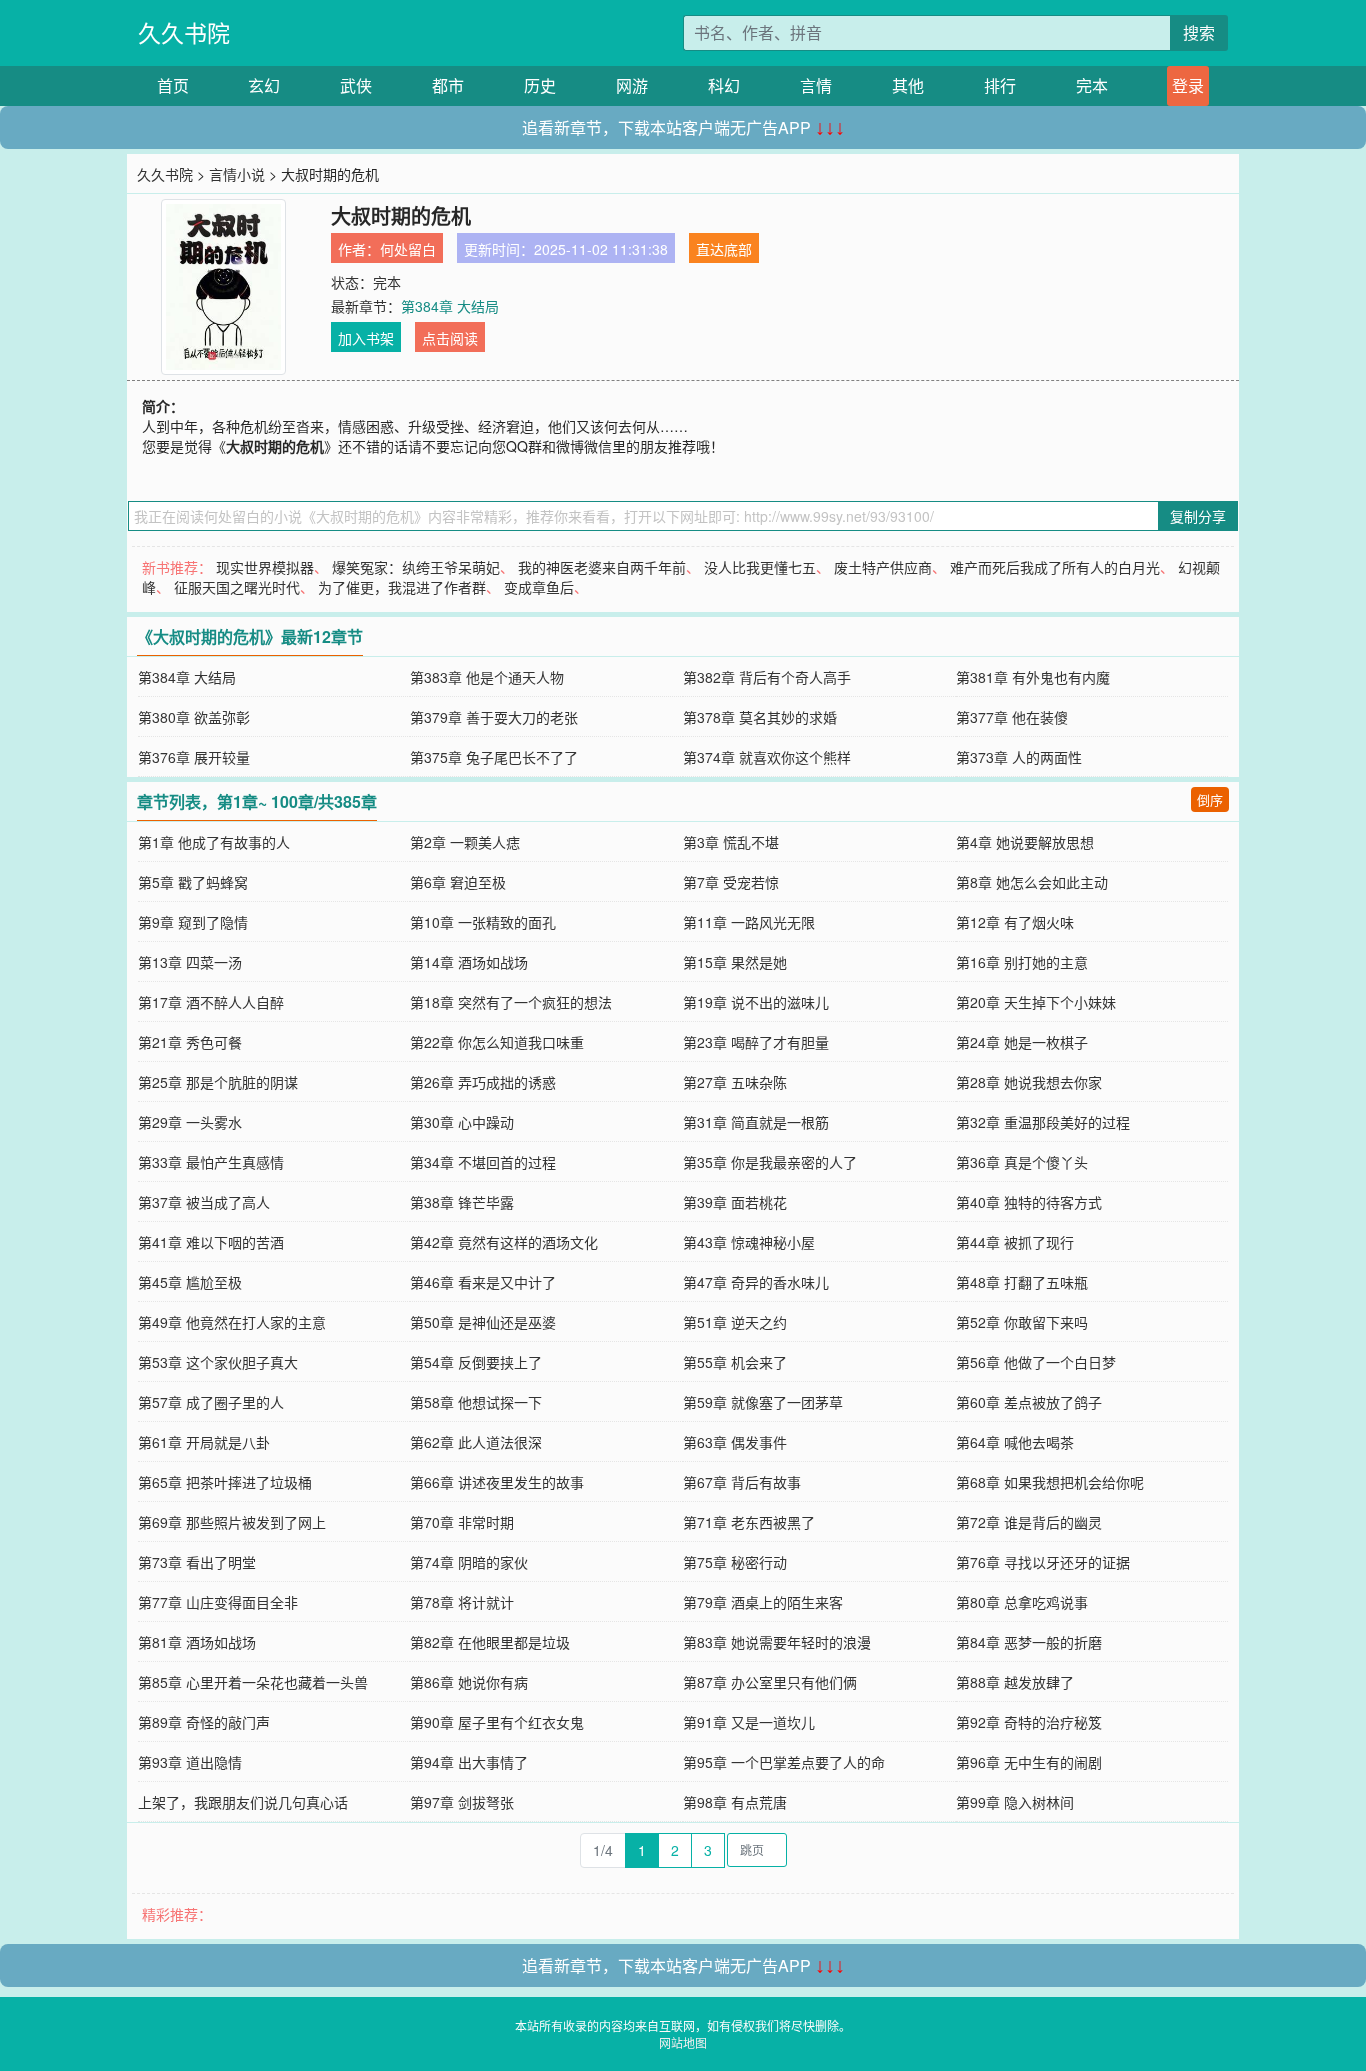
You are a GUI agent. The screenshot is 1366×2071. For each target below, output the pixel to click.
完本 (1092, 85)
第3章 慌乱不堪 (731, 842)
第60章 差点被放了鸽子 (1029, 1402)
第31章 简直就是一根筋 (756, 1122)
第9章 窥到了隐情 (193, 922)
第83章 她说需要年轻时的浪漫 (777, 1642)
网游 (632, 85)
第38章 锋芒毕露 (462, 1202)
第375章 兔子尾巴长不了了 (494, 757)
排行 (1000, 85)
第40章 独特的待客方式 (1029, 1202)
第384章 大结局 (450, 306)
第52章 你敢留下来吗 (1022, 1322)
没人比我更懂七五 (760, 567)
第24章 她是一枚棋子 (1022, 1042)
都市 (448, 85)
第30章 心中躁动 (462, 1122)
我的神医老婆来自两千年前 (602, 567)
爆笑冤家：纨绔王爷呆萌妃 (416, 567)
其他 (908, 85)
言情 (816, 85)
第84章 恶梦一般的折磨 (1029, 1642)
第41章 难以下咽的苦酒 (211, 1242)
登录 (1188, 85)
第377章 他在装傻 (1012, 717)
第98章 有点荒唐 (735, 1802)
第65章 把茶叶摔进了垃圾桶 (225, 1482)
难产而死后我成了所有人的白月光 (1055, 567)
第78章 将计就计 (462, 1602)
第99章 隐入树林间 (1015, 1802)
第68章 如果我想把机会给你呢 (1050, 1482)
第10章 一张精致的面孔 (483, 922)
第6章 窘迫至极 (458, 882)
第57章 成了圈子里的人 (211, 1402)
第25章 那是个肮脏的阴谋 (218, 1082)
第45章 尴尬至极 (190, 1282)
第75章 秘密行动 (735, 1562)
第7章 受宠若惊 (731, 882)
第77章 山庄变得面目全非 (218, 1602)
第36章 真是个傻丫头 (1022, 1162)
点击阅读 (450, 338)
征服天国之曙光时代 (237, 587)
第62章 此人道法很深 (476, 1442)
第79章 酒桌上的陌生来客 (763, 1602)
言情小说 (237, 174)
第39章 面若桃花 (735, 1202)
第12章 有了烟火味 (1015, 922)
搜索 (1199, 32)
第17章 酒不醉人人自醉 (211, 1002)
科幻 (724, 85)
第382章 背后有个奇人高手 (767, 677)
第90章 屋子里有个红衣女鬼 (497, 1722)
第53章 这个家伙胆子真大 (218, 1362)
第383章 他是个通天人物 (487, 677)
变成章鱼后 (539, 587)
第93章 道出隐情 (190, 1762)
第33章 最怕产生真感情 (211, 1162)
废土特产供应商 (883, 567)
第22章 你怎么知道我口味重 (497, 1042)
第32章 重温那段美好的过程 (1043, 1122)
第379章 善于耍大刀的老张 (494, 717)
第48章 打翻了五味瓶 (1022, 1282)
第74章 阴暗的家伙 (469, 1562)
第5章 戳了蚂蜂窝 (193, 882)
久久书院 (184, 32)
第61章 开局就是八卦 (204, 1442)
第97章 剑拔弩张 (462, 1802)
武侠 (356, 85)
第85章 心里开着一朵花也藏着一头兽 (253, 1682)
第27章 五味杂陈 (735, 1082)
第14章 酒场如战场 (469, 962)
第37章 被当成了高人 (204, 1202)
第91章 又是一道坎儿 (749, 1722)
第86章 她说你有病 (469, 1682)
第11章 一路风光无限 (749, 922)
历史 (540, 85)
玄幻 (264, 85)
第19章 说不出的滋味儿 (756, 1002)
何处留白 (408, 249)
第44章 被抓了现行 (1015, 1242)
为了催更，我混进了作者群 (402, 587)
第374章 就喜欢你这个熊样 (767, 757)
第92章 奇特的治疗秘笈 (1029, 1722)
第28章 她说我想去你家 (1029, 1082)
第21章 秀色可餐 (190, 1042)
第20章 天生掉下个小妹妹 (1036, 1002)
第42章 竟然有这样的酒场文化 (504, 1242)
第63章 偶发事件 (735, 1442)
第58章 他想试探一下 (476, 1402)
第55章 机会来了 (735, 1362)
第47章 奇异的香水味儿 (756, 1282)
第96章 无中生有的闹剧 (1029, 1762)
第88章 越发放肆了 (1015, 1682)
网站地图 (683, 2042)
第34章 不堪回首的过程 (483, 1162)
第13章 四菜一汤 (190, 962)
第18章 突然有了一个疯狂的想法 (511, 1002)
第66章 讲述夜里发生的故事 (497, 1482)
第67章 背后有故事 (742, 1482)
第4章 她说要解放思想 (1025, 842)
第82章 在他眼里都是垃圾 (490, 1642)
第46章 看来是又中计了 (483, 1282)
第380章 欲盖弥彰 (194, 717)
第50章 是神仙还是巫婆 (483, 1322)
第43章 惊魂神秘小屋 (749, 1242)
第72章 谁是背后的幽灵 (1029, 1522)
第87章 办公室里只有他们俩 (770, 1682)
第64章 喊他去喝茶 (1015, 1442)
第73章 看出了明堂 (197, 1562)
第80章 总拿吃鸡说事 (1022, 1602)
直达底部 (724, 249)
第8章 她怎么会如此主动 (1032, 882)
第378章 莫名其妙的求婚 (760, 717)
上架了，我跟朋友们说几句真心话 (243, 1802)
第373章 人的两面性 (1019, 757)
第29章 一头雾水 (190, 1122)
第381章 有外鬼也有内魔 (1033, 677)
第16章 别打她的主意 (1022, 962)
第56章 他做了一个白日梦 (1036, 1362)
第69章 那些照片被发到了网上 (232, 1522)
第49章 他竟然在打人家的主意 (232, 1322)
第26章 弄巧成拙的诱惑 (483, 1082)
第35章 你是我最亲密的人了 (770, 1162)
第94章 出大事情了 (469, 1762)
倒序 (1210, 799)
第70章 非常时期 (462, 1522)
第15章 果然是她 (735, 962)
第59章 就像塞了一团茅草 (763, 1402)
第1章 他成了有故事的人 (214, 842)
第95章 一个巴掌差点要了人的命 (784, 1762)
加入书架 (366, 338)
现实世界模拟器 (265, 567)
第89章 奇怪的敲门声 (204, 1722)
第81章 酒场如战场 (197, 1642)
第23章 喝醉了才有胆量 (756, 1042)
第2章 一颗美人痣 (465, 842)
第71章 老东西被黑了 (749, 1522)
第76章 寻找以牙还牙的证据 (1043, 1562)
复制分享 (1198, 516)
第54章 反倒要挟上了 (476, 1362)
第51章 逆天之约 (735, 1322)
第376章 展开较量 (194, 757)
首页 (173, 85)
